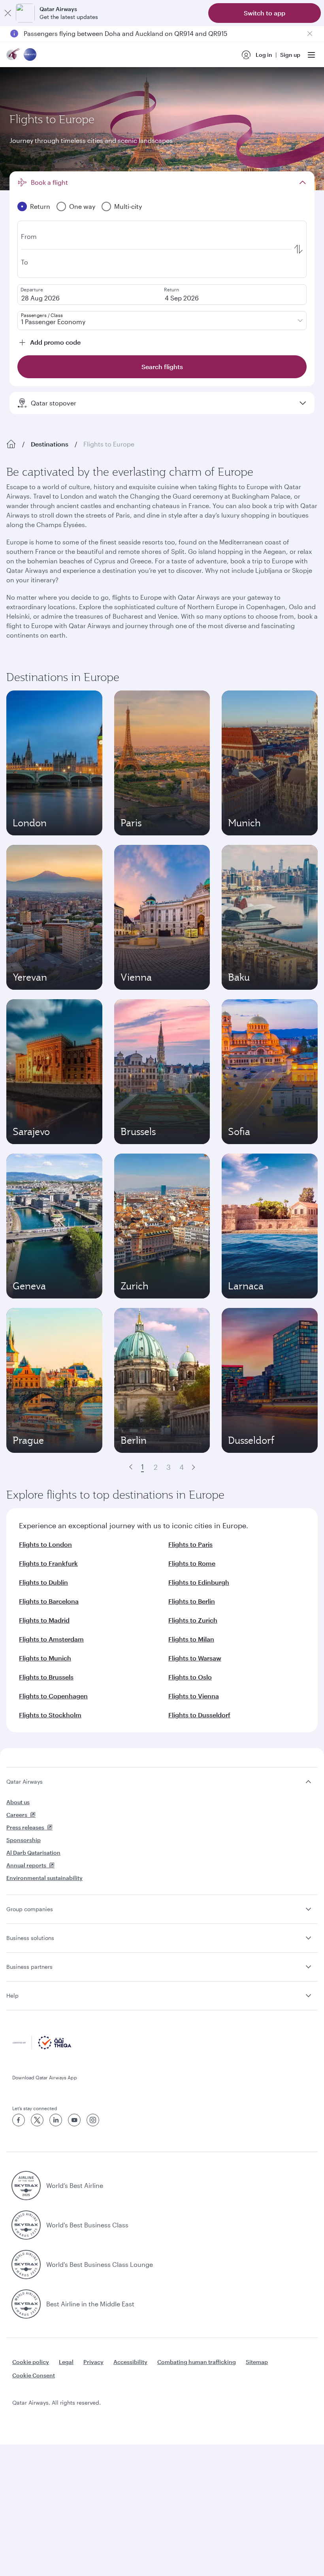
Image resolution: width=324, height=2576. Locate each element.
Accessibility (130, 2362)
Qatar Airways (24, 1781)
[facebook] (19, 2120)
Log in (264, 55)
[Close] (8, 13)
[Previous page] (131, 1467)
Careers (17, 1815)
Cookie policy (31, 2362)
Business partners (29, 1967)
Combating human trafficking (197, 2362)
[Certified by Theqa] (42, 2047)
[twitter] (37, 2120)
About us (18, 1802)
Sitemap (257, 2362)
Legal (66, 2362)
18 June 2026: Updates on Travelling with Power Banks (105, 37)
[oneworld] (30, 55)
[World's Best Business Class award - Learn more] (26, 2225)
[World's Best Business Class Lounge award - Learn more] (26, 2265)
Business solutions (30, 1938)
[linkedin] (56, 2120)
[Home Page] (11, 444)
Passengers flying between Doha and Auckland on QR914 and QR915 (125, 27)
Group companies (30, 1909)
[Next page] (193, 1467)
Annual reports (26, 1865)
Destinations (50, 444)
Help (12, 1995)
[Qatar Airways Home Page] (13, 55)
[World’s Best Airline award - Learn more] (26, 2186)
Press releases (25, 1827)
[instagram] (93, 2120)
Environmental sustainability (44, 1878)
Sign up (290, 55)
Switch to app (265, 13)
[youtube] (74, 2120)
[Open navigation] (311, 55)
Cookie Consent (34, 2375)
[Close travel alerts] (310, 34)
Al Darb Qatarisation (33, 1853)
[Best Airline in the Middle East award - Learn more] (26, 2304)
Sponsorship (24, 1840)
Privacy (93, 2362)
